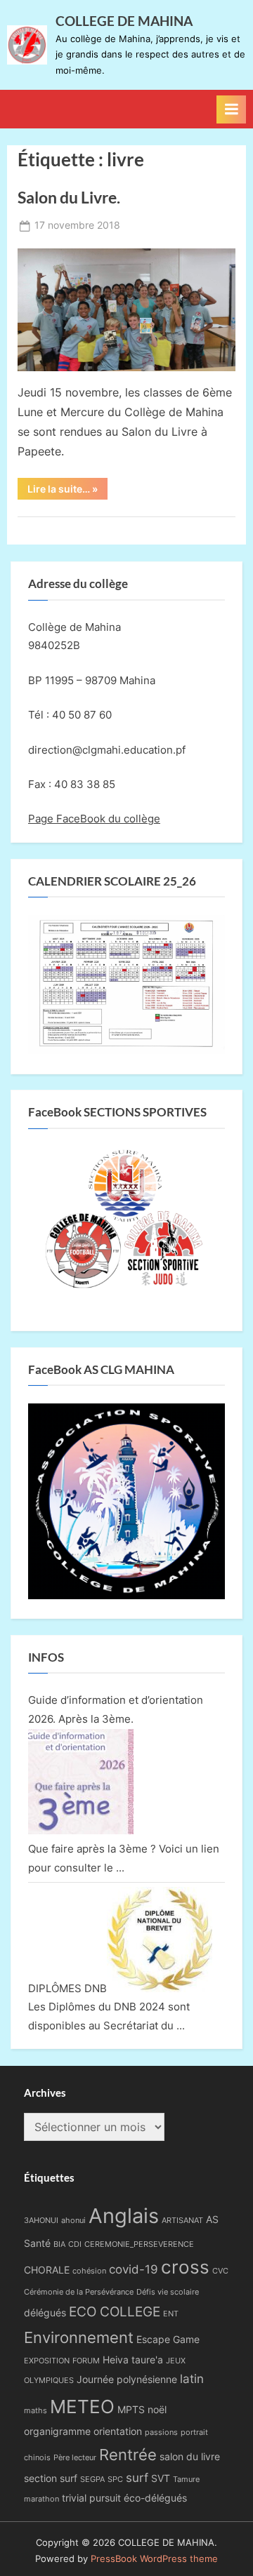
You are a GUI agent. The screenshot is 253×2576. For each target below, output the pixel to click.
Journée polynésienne (127, 2379)
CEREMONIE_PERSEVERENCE (139, 2244)
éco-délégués (155, 2498)
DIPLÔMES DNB (67, 1988)
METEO (82, 2406)
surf (137, 2478)
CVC (220, 2271)
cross (185, 2267)
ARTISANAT (182, 2221)
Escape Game (168, 2339)
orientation (118, 2431)
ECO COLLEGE (115, 2311)
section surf (51, 2478)
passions (161, 2432)
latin (192, 2379)
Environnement (79, 2337)
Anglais (124, 2216)
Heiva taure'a (133, 2360)
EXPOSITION (47, 2361)
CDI (75, 2244)
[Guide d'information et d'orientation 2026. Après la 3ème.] (81, 1830)
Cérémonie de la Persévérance (79, 2292)
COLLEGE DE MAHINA (124, 21)
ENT (171, 2314)
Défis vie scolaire (168, 2292)
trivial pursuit (91, 2498)
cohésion (89, 2271)
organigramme (57, 2431)
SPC (115, 2480)
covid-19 (134, 2269)
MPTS (131, 2409)
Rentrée (128, 2454)
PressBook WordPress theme (154, 2559)
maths (35, 2411)
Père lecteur (75, 2458)
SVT (161, 2478)
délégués (45, 2313)
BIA (59, 2244)
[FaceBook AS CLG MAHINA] (126, 1595)
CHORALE (47, 2270)
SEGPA (92, 2480)
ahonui (73, 2221)
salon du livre (190, 2456)
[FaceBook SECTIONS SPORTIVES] (126, 1224)
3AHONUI (41, 2221)
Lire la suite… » (67, 491)
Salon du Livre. (69, 197)
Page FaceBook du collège (94, 819)
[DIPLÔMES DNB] (160, 1988)
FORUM (86, 2361)
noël (157, 2409)
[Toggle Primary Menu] (231, 109)
